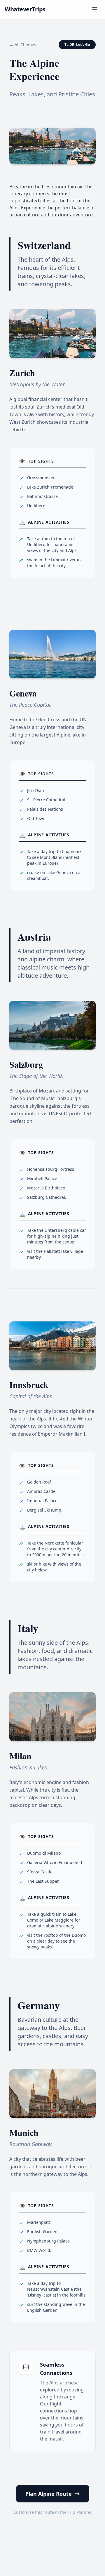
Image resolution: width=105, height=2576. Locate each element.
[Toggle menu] (94, 9)
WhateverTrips (25, 9)
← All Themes (23, 45)
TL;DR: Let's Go (77, 45)
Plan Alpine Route (49, 2494)
